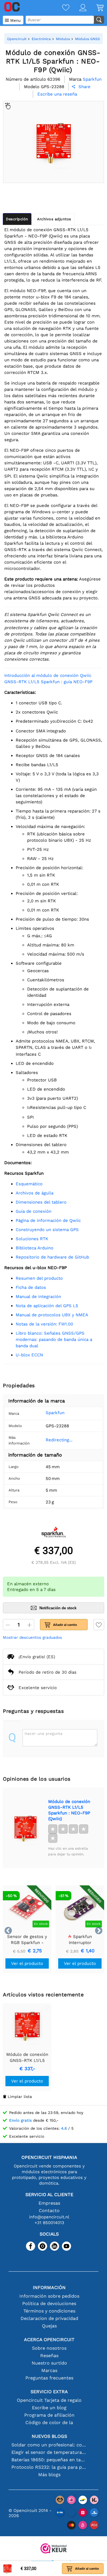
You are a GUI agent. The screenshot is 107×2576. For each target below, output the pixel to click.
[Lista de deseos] (61, 8)
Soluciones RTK (32, 1239)
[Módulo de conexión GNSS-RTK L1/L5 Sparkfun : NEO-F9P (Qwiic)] (25, 1828)
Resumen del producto (39, 1278)
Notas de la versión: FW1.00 (44, 1324)
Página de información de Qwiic (48, 1220)
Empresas (49, 2203)
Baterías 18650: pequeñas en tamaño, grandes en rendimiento (49, 2460)
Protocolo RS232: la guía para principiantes (49, 2467)
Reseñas (49, 2356)
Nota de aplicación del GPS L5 (47, 1306)
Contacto (49, 2211)
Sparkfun (55, 1413)
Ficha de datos (31, 1287)
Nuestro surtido (49, 2363)
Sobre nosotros (49, 2348)
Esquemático (29, 1184)
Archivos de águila (35, 1193)
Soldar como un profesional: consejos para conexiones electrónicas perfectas (49, 2445)
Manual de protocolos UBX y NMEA (52, 1315)
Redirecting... (59, 1440)
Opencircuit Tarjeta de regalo (49, 2400)
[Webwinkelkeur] (54, 2549)
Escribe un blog (49, 2408)
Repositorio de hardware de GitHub (52, 1257)
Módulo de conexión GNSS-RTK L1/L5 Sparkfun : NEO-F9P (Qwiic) (69, 1810)
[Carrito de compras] (95, 8)
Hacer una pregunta (44, 1733)
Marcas (49, 2370)
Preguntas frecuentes (49, 2378)
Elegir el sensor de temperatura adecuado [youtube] (49, 2452)
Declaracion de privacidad (49, 2318)
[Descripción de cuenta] (78, 8)
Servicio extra (49, 2392)
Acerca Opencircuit (49, 2340)
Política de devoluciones (49, 2303)
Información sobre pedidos (49, 2296)
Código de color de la (49, 2423)
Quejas (49, 2326)
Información (49, 2287)
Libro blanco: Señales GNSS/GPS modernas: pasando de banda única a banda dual (54, 1339)
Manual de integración (38, 1297)
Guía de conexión (34, 1211)
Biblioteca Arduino (35, 1248)
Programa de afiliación (49, 2415)
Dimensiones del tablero (41, 1202)
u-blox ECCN (29, 1355)
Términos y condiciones (49, 2311)
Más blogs (49, 2475)
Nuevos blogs (49, 2436)
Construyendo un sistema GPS (47, 1230)
